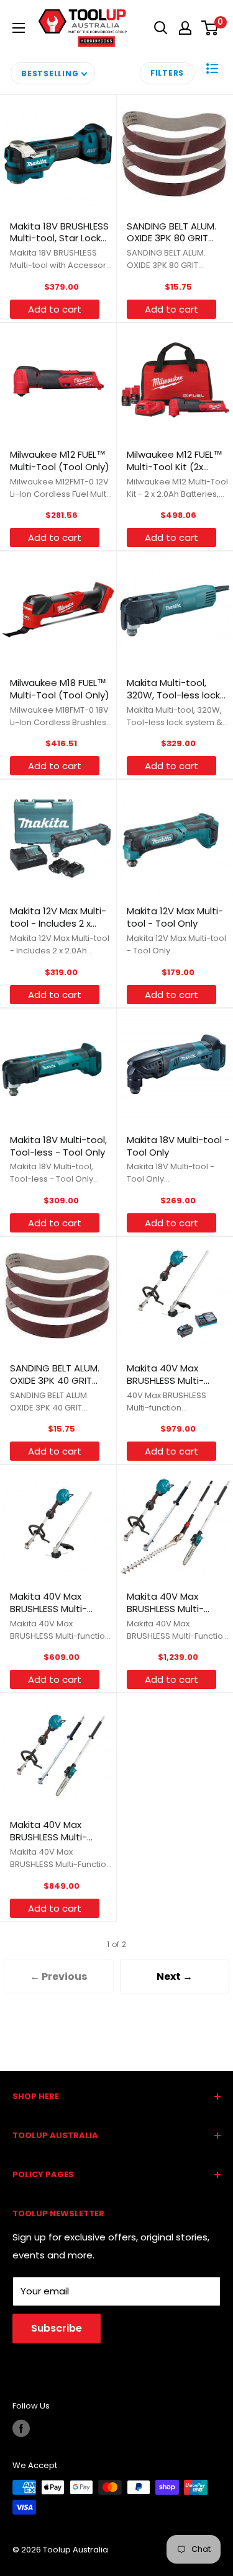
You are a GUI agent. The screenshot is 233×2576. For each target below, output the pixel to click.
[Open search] (161, 28)
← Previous (58, 1977)
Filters (167, 73)
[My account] (185, 28)
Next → (175, 1977)
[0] (210, 28)
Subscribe (57, 2328)
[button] (212, 69)
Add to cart (55, 309)
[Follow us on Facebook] (21, 2428)
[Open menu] (19, 28)
